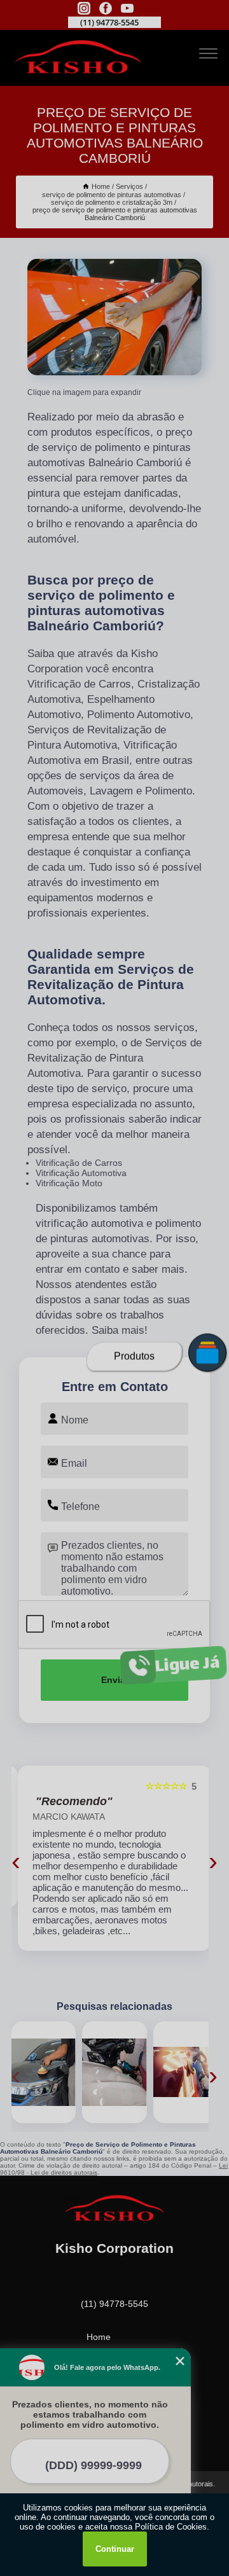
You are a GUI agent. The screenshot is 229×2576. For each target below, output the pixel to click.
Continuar (115, 2549)
